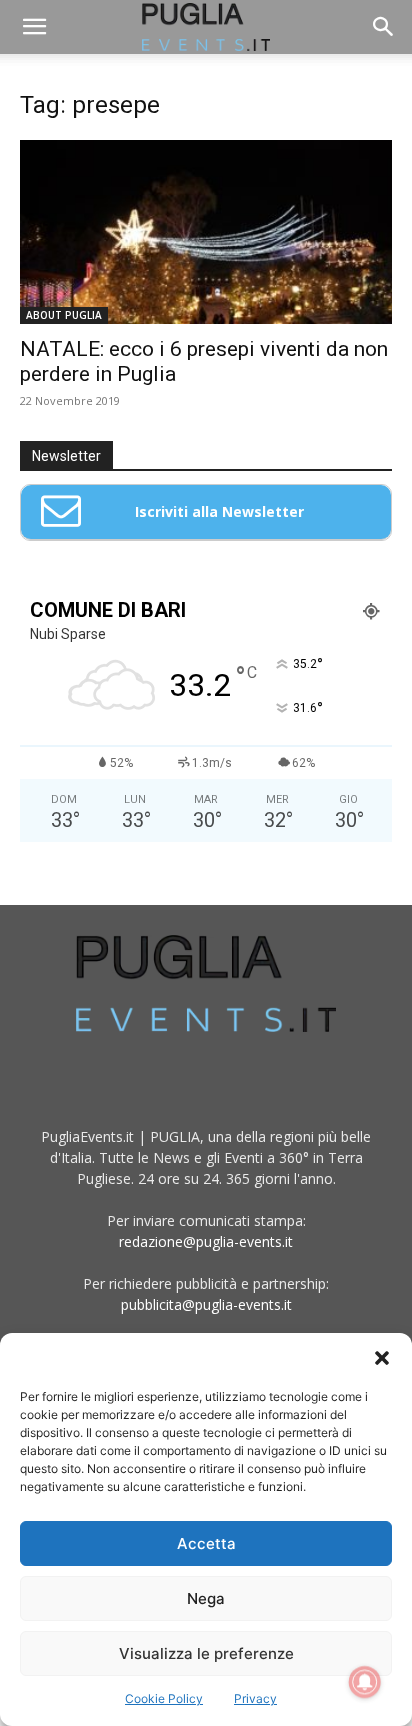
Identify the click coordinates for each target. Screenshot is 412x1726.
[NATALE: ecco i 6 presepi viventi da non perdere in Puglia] (206, 232)
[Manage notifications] (365, 1682)
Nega (206, 1598)
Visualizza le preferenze (206, 1653)
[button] (382, 1358)
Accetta (206, 1543)
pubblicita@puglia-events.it (206, 1304)
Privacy (255, 1698)
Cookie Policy (164, 1698)
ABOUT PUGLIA (64, 315)
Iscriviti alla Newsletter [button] (219, 511)
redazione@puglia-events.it (206, 1241)
